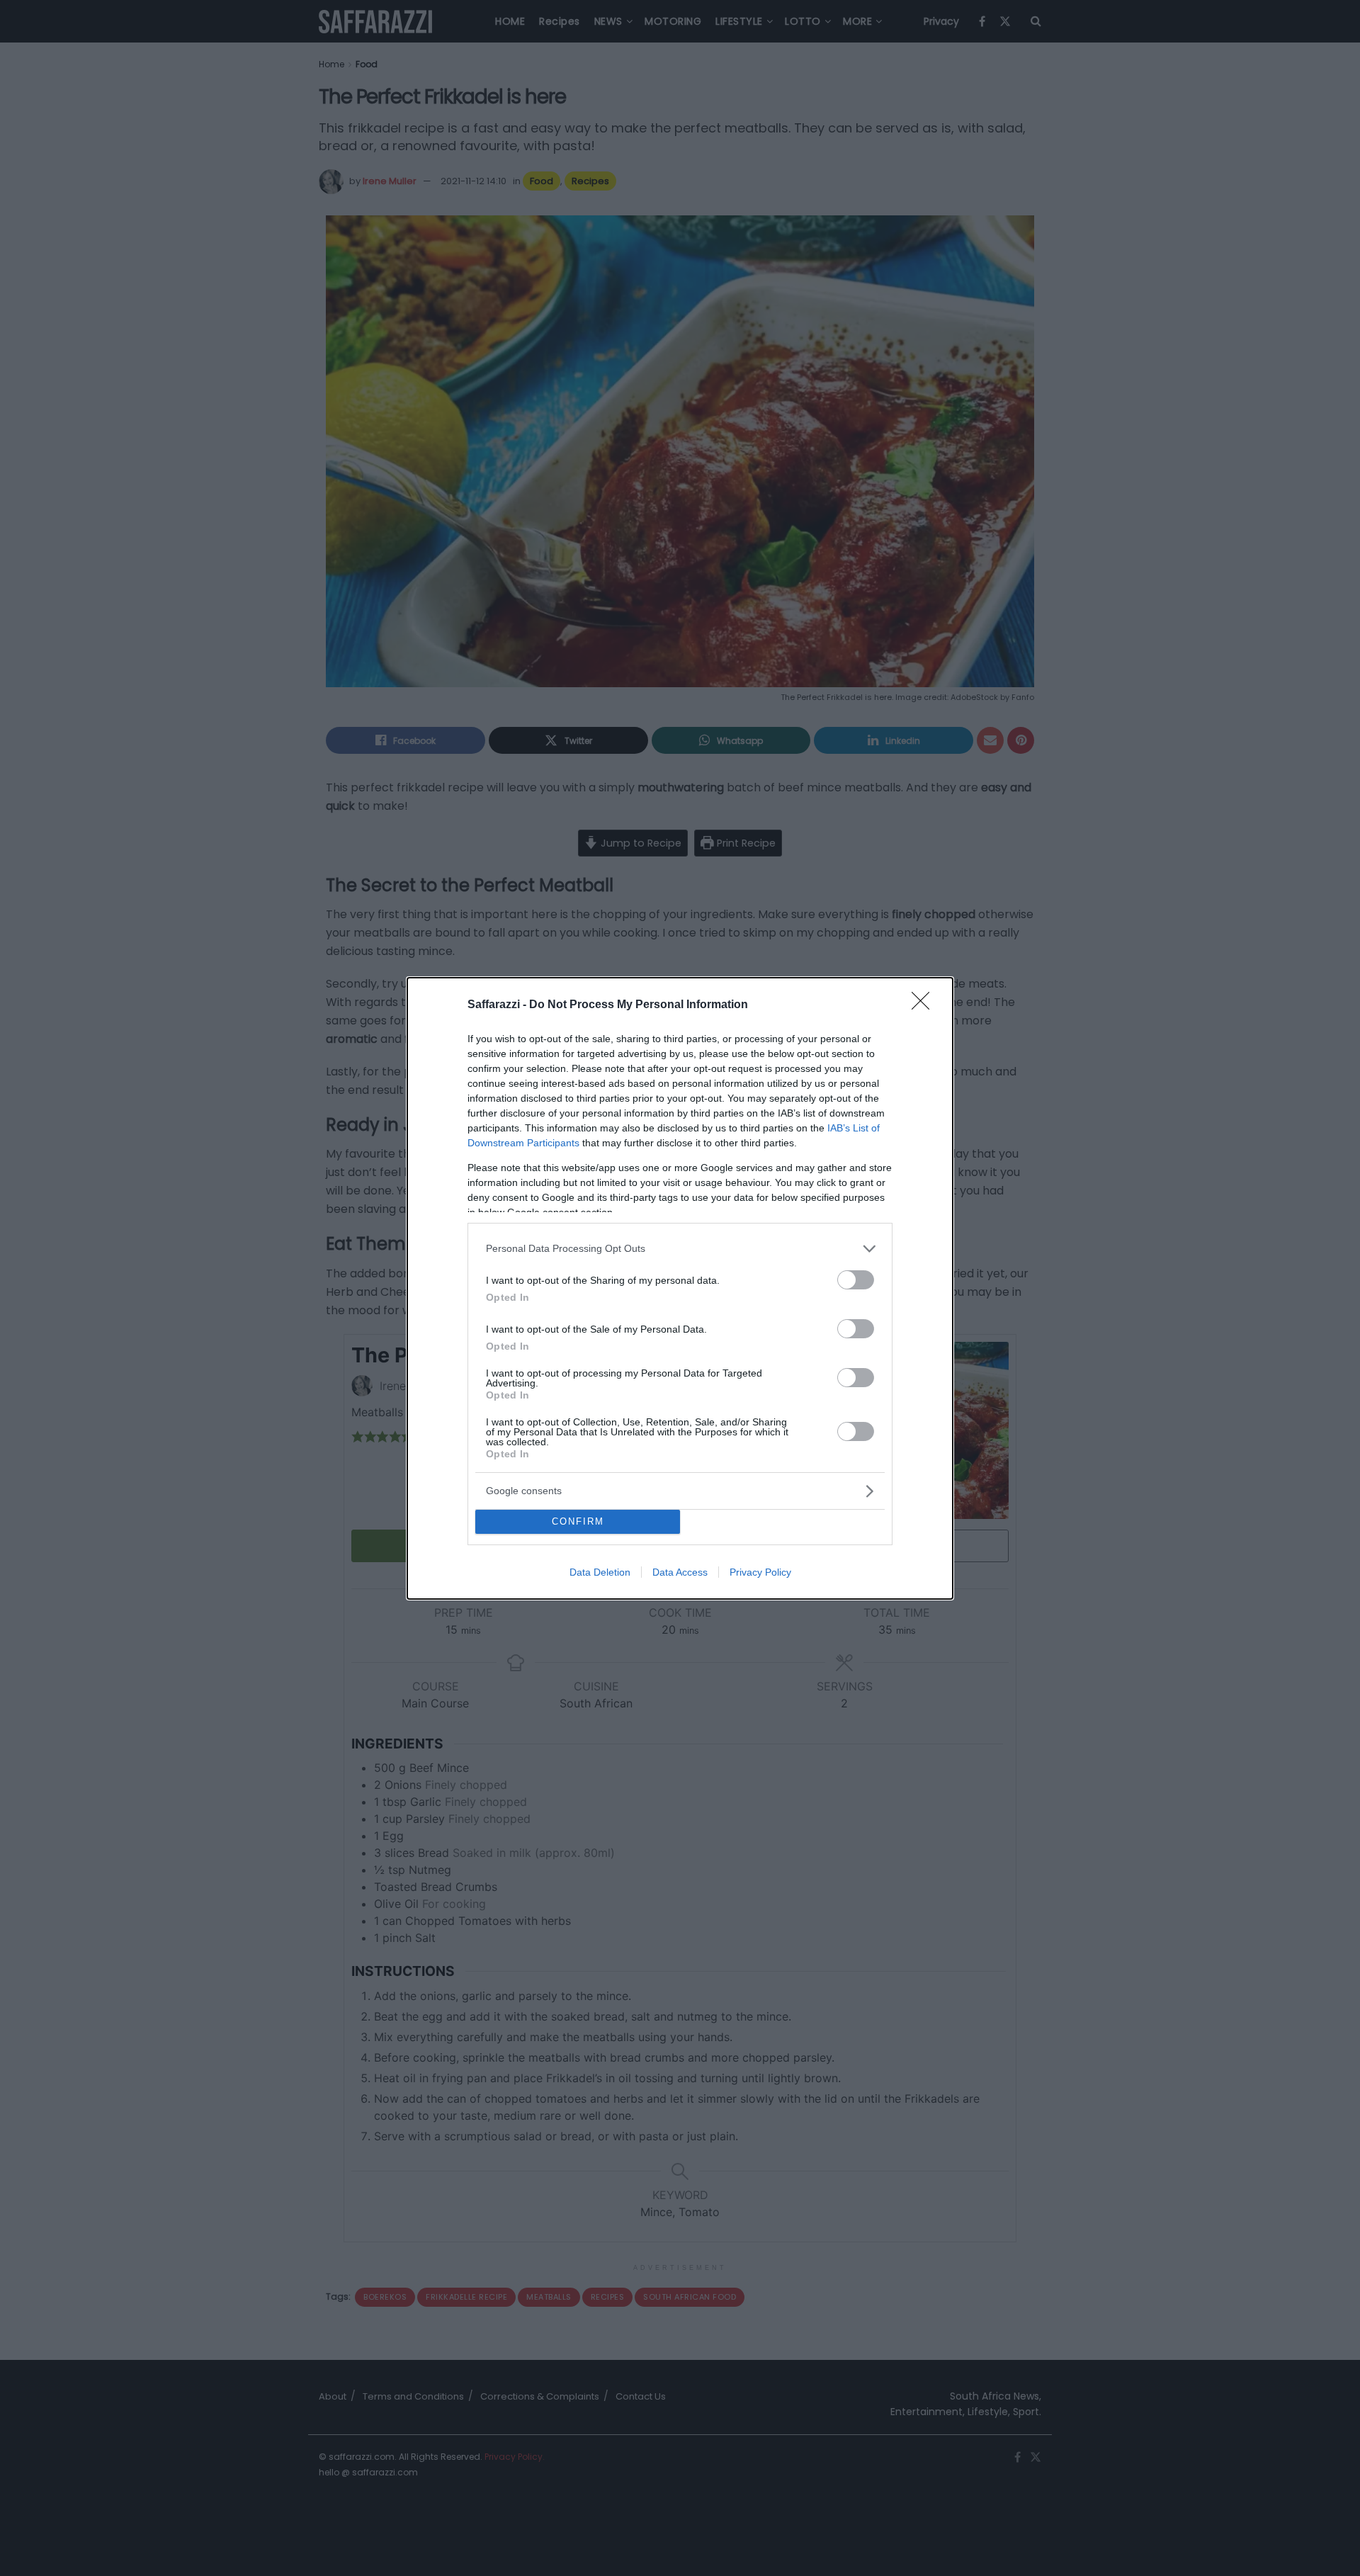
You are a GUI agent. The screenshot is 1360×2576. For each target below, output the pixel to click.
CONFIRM (578, 1521)
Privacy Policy (760, 1572)
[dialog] (680, 1288)
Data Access (680, 1572)
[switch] (856, 1280)
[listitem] (680, 1249)
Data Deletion (600, 1572)
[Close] (925, 1005)
